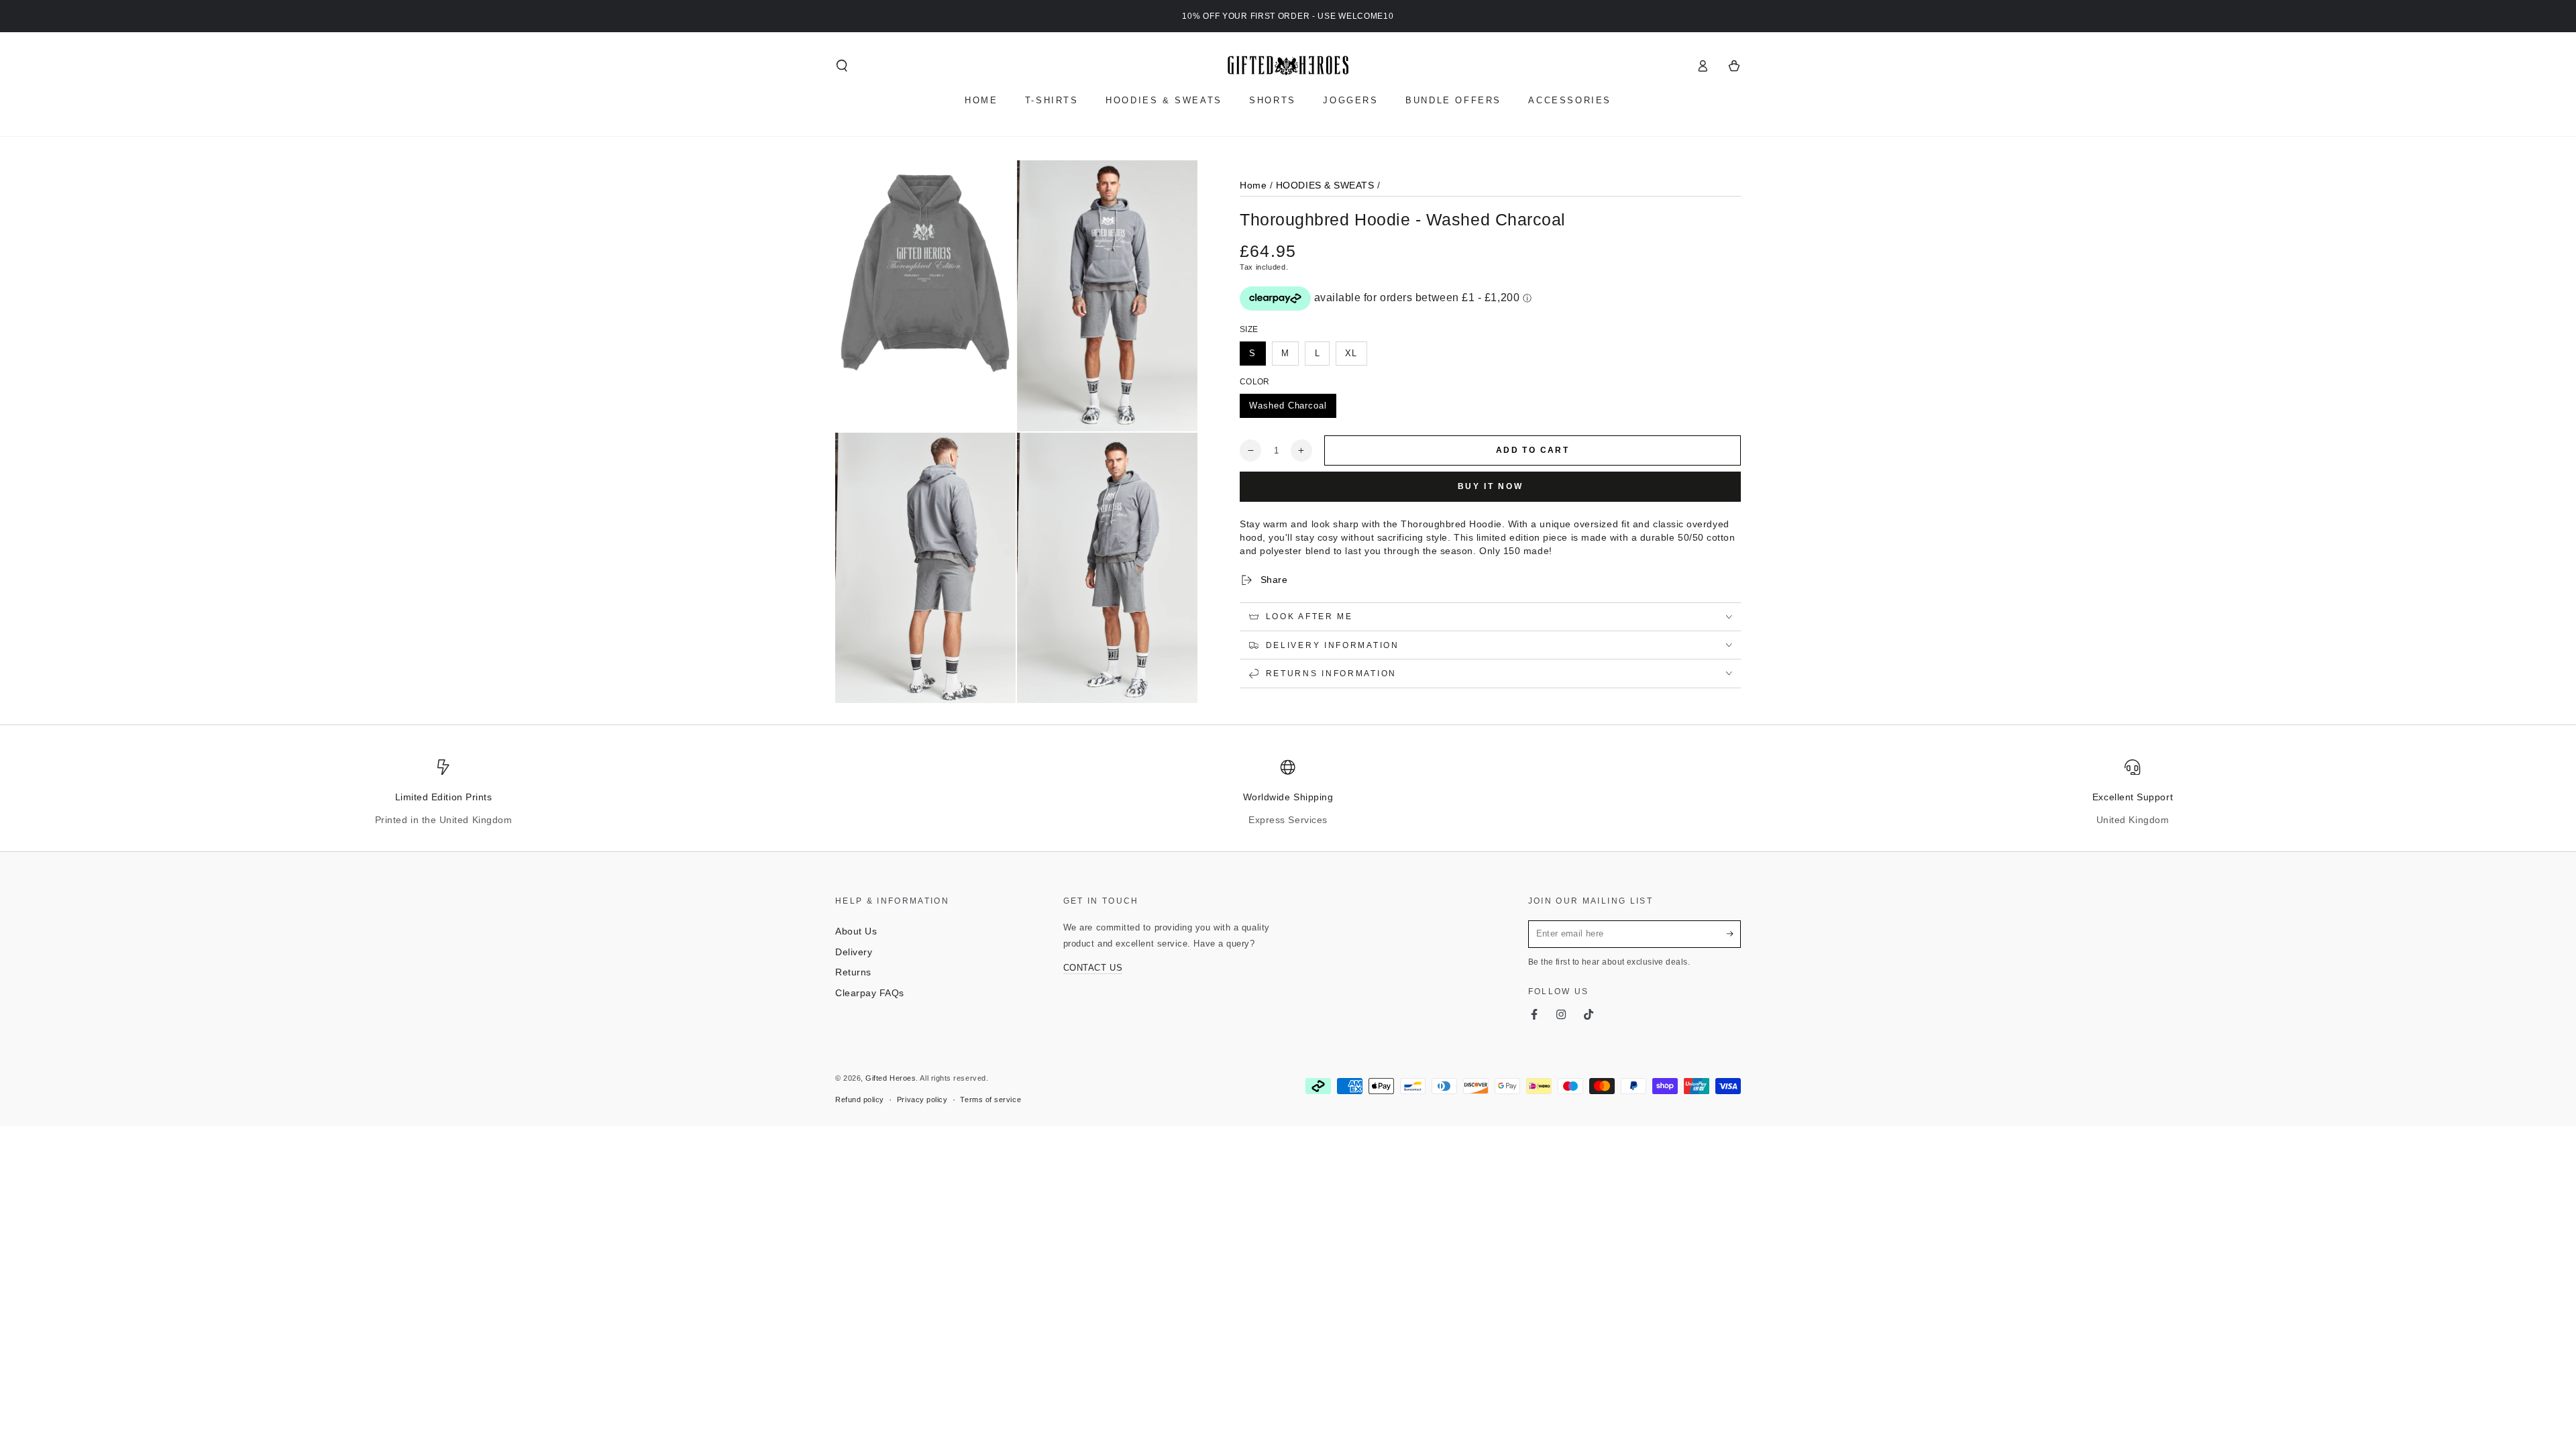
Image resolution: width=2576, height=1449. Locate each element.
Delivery (854, 952)
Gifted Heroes (891, 1078)
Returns (853, 972)
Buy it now (1491, 486)
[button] (842, 66)
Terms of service (990, 1099)
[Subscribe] (1734, 934)
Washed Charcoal (1288, 406)
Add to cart (1533, 450)
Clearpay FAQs (870, 993)
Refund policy (860, 1099)
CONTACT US (1093, 968)
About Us (856, 931)
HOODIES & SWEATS (1325, 185)
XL (1351, 354)
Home (1253, 185)
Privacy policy (922, 1099)
